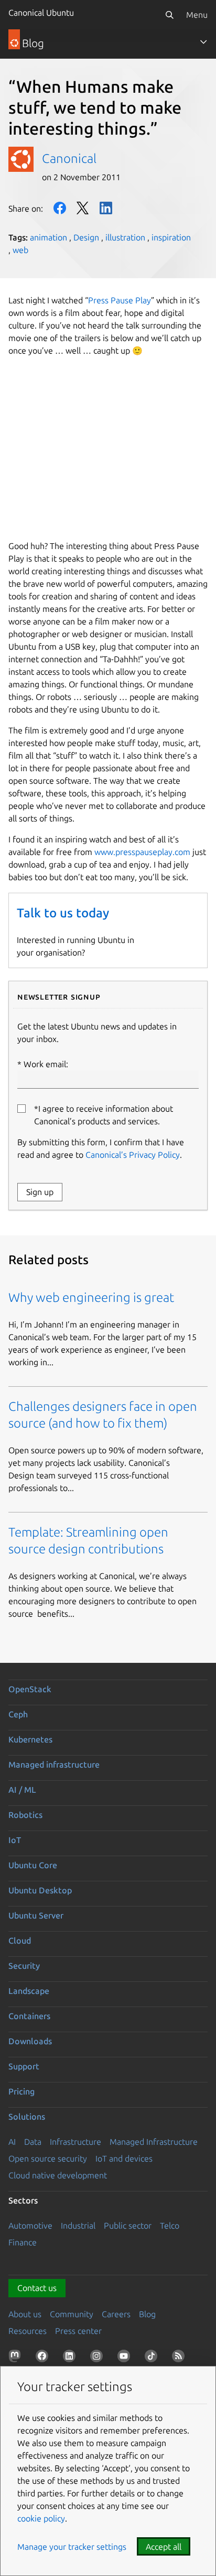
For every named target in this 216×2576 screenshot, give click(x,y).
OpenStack (30, 1689)
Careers (116, 2314)
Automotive (30, 2226)
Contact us (37, 2288)
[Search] (169, 15)
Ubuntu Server (36, 1915)
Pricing (21, 2091)
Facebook (60, 208)
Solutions (27, 2117)
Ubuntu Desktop (40, 1890)
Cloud (20, 1941)
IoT (15, 1840)
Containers (29, 2016)
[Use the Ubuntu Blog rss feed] (180, 2358)
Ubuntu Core (33, 1865)
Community (72, 2314)
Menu (197, 15)
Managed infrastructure (54, 1764)
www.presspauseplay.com (142, 852)
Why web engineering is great (91, 1297)
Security (24, 1966)
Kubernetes (30, 1739)
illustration (125, 237)
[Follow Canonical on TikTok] (153, 2358)
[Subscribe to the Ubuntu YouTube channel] (126, 2358)
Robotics (25, 1815)
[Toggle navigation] (203, 42)
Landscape (29, 1991)
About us (25, 2314)
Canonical (69, 158)
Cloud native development (58, 2175)
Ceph (18, 1714)
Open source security (48, 2158)
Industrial (78, 2226)
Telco (170, 2226)
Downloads (30, 2041)
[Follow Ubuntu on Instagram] (99, 2358)
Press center (78, 2331)
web (20, 250)
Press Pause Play (120, 300)
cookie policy (41, 2518)
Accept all (164, 2547)
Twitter (83, 208)
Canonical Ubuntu (41, 13)
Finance (23, 2242)
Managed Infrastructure (154, 2142)
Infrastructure (75, 2142)
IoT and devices (124, 2158)
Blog (147, 2314)
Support (24, 2066)
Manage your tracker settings (72, 2547)
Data (33, 2142)
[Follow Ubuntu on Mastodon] (17, 2358)
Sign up (40, 1192)
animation (48, 237)
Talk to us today (63, 913)
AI (12, 2142)
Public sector (128, 2226)
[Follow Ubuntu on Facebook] (44, 2358)
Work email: (46, 1064)
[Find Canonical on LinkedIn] (71, 2358)
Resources (28, 2331)
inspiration (171, 237)
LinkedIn (106, 208)
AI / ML (22, 1790)
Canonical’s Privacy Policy (133, 1155)
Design (86, 237)
